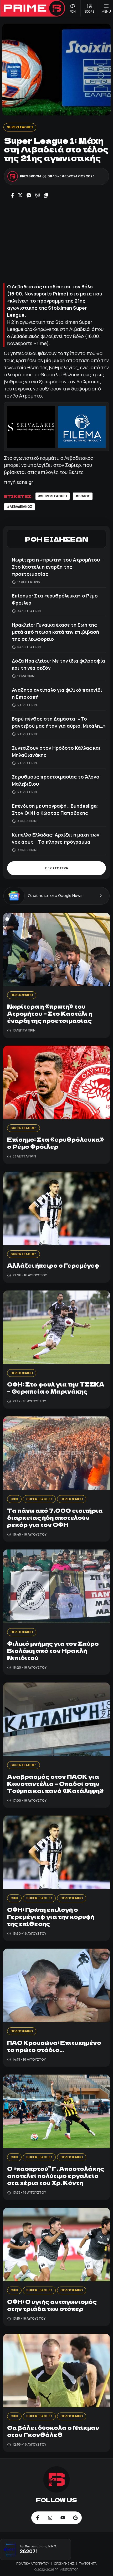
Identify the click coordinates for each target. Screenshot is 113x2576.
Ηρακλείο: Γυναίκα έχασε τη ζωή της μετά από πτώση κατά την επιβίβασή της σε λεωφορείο (55, 632)
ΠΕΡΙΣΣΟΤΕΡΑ (57, 868)
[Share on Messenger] (29, 196)
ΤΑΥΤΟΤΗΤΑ (88, 2564)
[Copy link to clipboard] (46, 196)
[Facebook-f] (38, 2518)
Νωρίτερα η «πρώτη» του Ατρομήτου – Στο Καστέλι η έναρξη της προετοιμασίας (58, 567)
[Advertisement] (56, 241)
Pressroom (30, 176)
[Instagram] (50, 2518)
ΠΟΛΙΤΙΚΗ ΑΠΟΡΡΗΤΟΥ (33, 2564)
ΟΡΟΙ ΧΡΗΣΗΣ (64, 2564)
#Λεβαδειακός (19, 507)
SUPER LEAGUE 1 (20, 127)
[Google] (75, 2518)
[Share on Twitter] (20, 196)
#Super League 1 (53, 496)
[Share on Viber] (38, 196)
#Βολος (83, 496)
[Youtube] (63, 2518)
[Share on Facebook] (12, 196)
